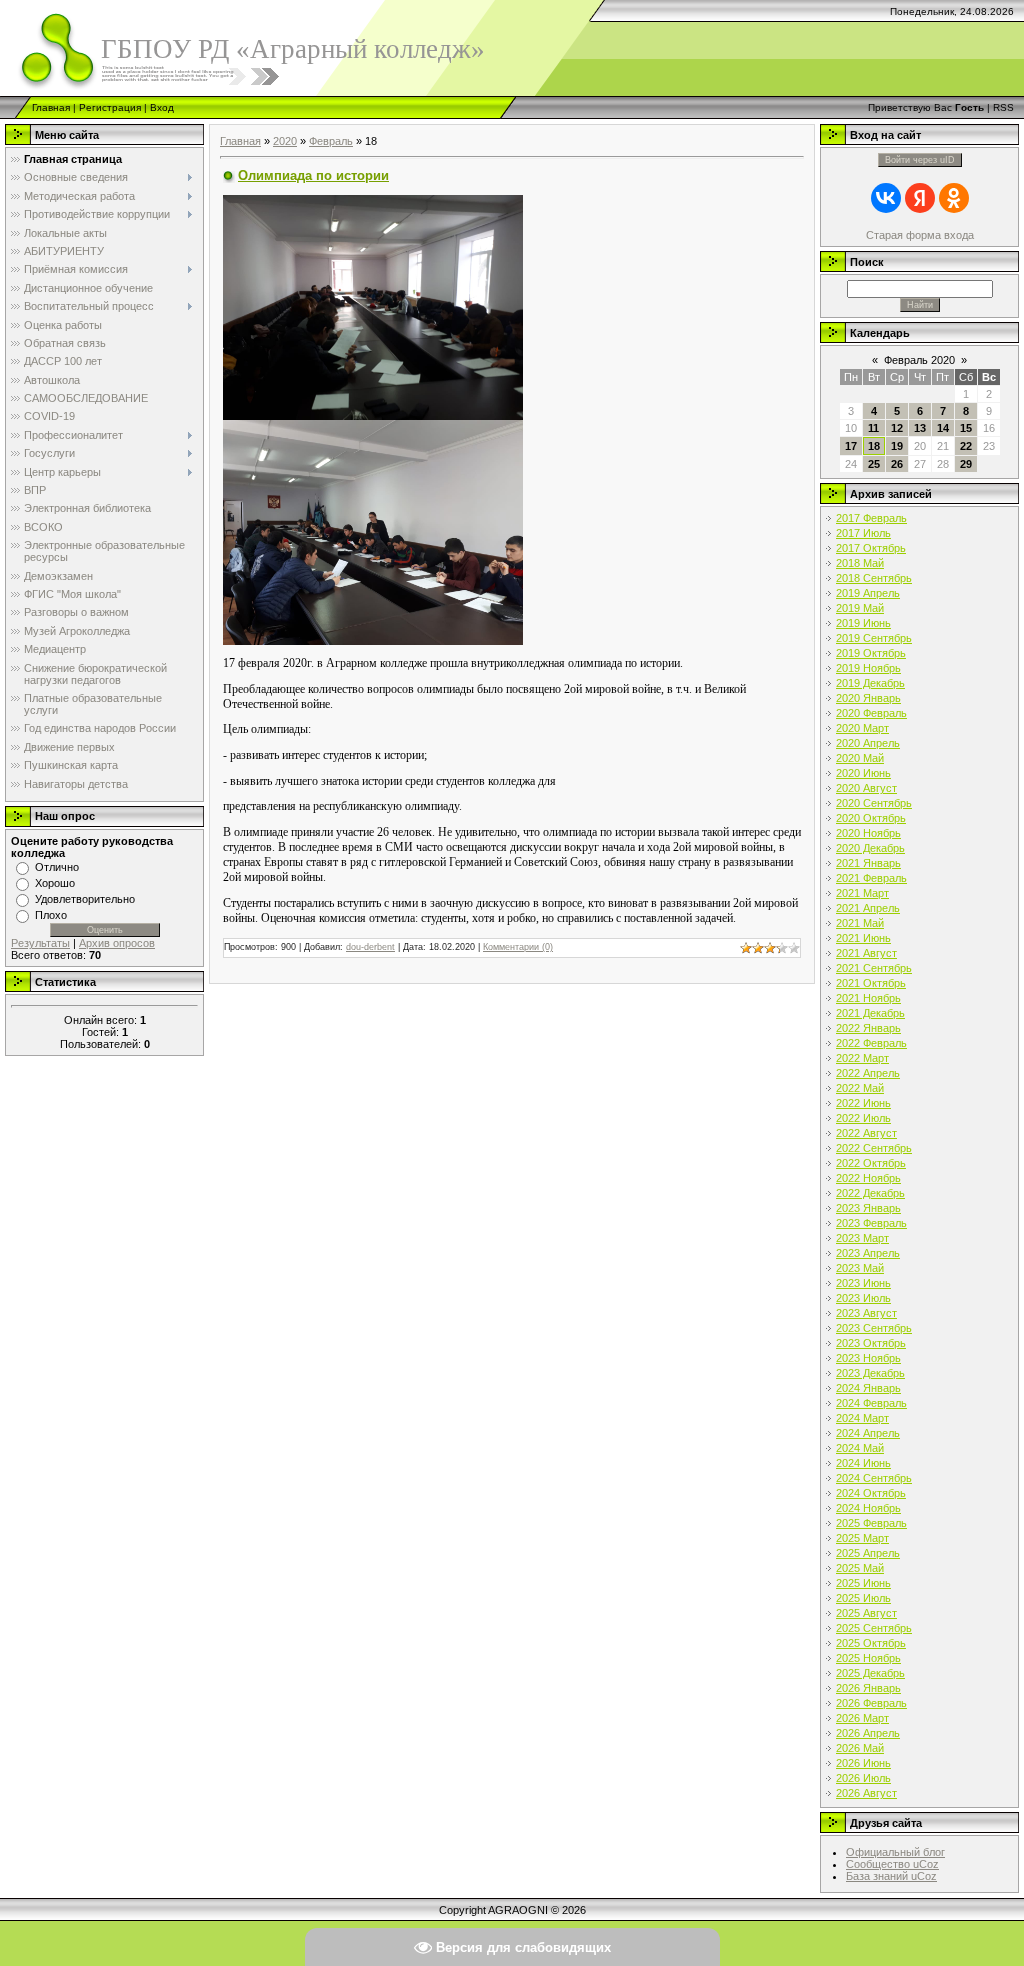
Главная (51, 107)
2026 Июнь (863, 1763)
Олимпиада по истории (313, 175)
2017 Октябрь (871, 548)
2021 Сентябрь (874, 968)
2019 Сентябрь (874, 638)
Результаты (40, 943)
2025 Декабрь (870, 1673)
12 (897, 428)
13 (920, 428)
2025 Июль (863, 1598)
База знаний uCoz (891, 1876)
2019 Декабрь (870, 683)
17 (851, 446)
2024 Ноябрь (868, 1508)
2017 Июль (863, 533)
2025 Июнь (863, 1583)
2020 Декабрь (870, 848)
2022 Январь (868, 1028)
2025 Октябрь (871, 1643)
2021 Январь (868, 863)
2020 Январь (868, 698)
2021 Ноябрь (868, 998)
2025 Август (866, 1613)
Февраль (331, 141)
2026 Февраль (871, 1703)
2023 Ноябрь (868, 1358)
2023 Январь (868, 1208)
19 (897, 446)
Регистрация (110, 107)
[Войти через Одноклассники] (954, 198)
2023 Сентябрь (874, 1328)
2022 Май (860, 1088)
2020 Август (866, 788)
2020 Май (860, 758)
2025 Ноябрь (868, 1658)
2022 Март (862, 1058)
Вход (162, 107)
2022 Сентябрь (874, 1148)
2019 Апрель (868, 593)
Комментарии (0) (518, 947)
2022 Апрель (868, 1073)
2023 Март (862, 1238)
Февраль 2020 (919, 360)
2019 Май (860, 608)
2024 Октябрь (871, 1493)
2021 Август (866, 953)
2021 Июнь (863, 938)
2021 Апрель (868, 908)
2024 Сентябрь (874, 1478)
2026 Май (860, 1748)
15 (966, 428)
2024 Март (862, 1418)
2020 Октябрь (871, 818)
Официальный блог (895, 1852)
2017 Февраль (871, 518)
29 (966, 464)
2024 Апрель (868, 1433)
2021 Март (862, 893)
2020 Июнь (863, 773)
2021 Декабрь (870, 1013)
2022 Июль (863, 1118)
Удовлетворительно (85, 899)
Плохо (51, 915)
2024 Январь (868, 1388)
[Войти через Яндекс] (920, 198)
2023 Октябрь (871, 1343)
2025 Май (860, 1568)
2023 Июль (863, 1298)
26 (897, 464)
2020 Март (862, 728)
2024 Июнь (863, 1463)
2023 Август (866, 1313)
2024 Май (860, 1448)
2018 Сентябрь (874, 578)
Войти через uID (920, 160)
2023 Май (860, 1268)
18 (874, 446)
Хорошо (55, 883)
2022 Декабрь (870, 1193)
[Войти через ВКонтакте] (886, 198)
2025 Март (862, 1538)
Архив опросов (117, 943)
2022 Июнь (863, 1103)
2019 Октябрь (871, 653)
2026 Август (866, 1793)
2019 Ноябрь (868, 668)
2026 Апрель (868, 1733)
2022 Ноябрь (868, 1178)
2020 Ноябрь (868, 833)
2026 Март (862, 1718)
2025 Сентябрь (874, 1628)
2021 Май (860, 923)
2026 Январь (868, 1688)
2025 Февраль (871, 1523)
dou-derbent (370, 947)
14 (943, 428)
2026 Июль (863, 1778)
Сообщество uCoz (892, 1864)
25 (874, 464)
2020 (285, 141)
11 (873, 428)
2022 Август (866, 1133)
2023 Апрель (868, 1253)
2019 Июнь (863, 623)
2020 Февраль (871, 713)
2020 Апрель (868, 743)
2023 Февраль (871, 1223)
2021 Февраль (871, 878)
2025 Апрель (868, 1553)
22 (966, 446)
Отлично (57, 867)
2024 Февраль (871, 1403)
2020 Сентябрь (874, 803)
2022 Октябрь (871, 1163)
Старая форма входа (920, 235)
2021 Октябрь (871, 983)
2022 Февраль (871, 1043)
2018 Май (860, 563)
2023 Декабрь (870, 1373)
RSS (1003, 107)
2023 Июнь (863, 1283)
